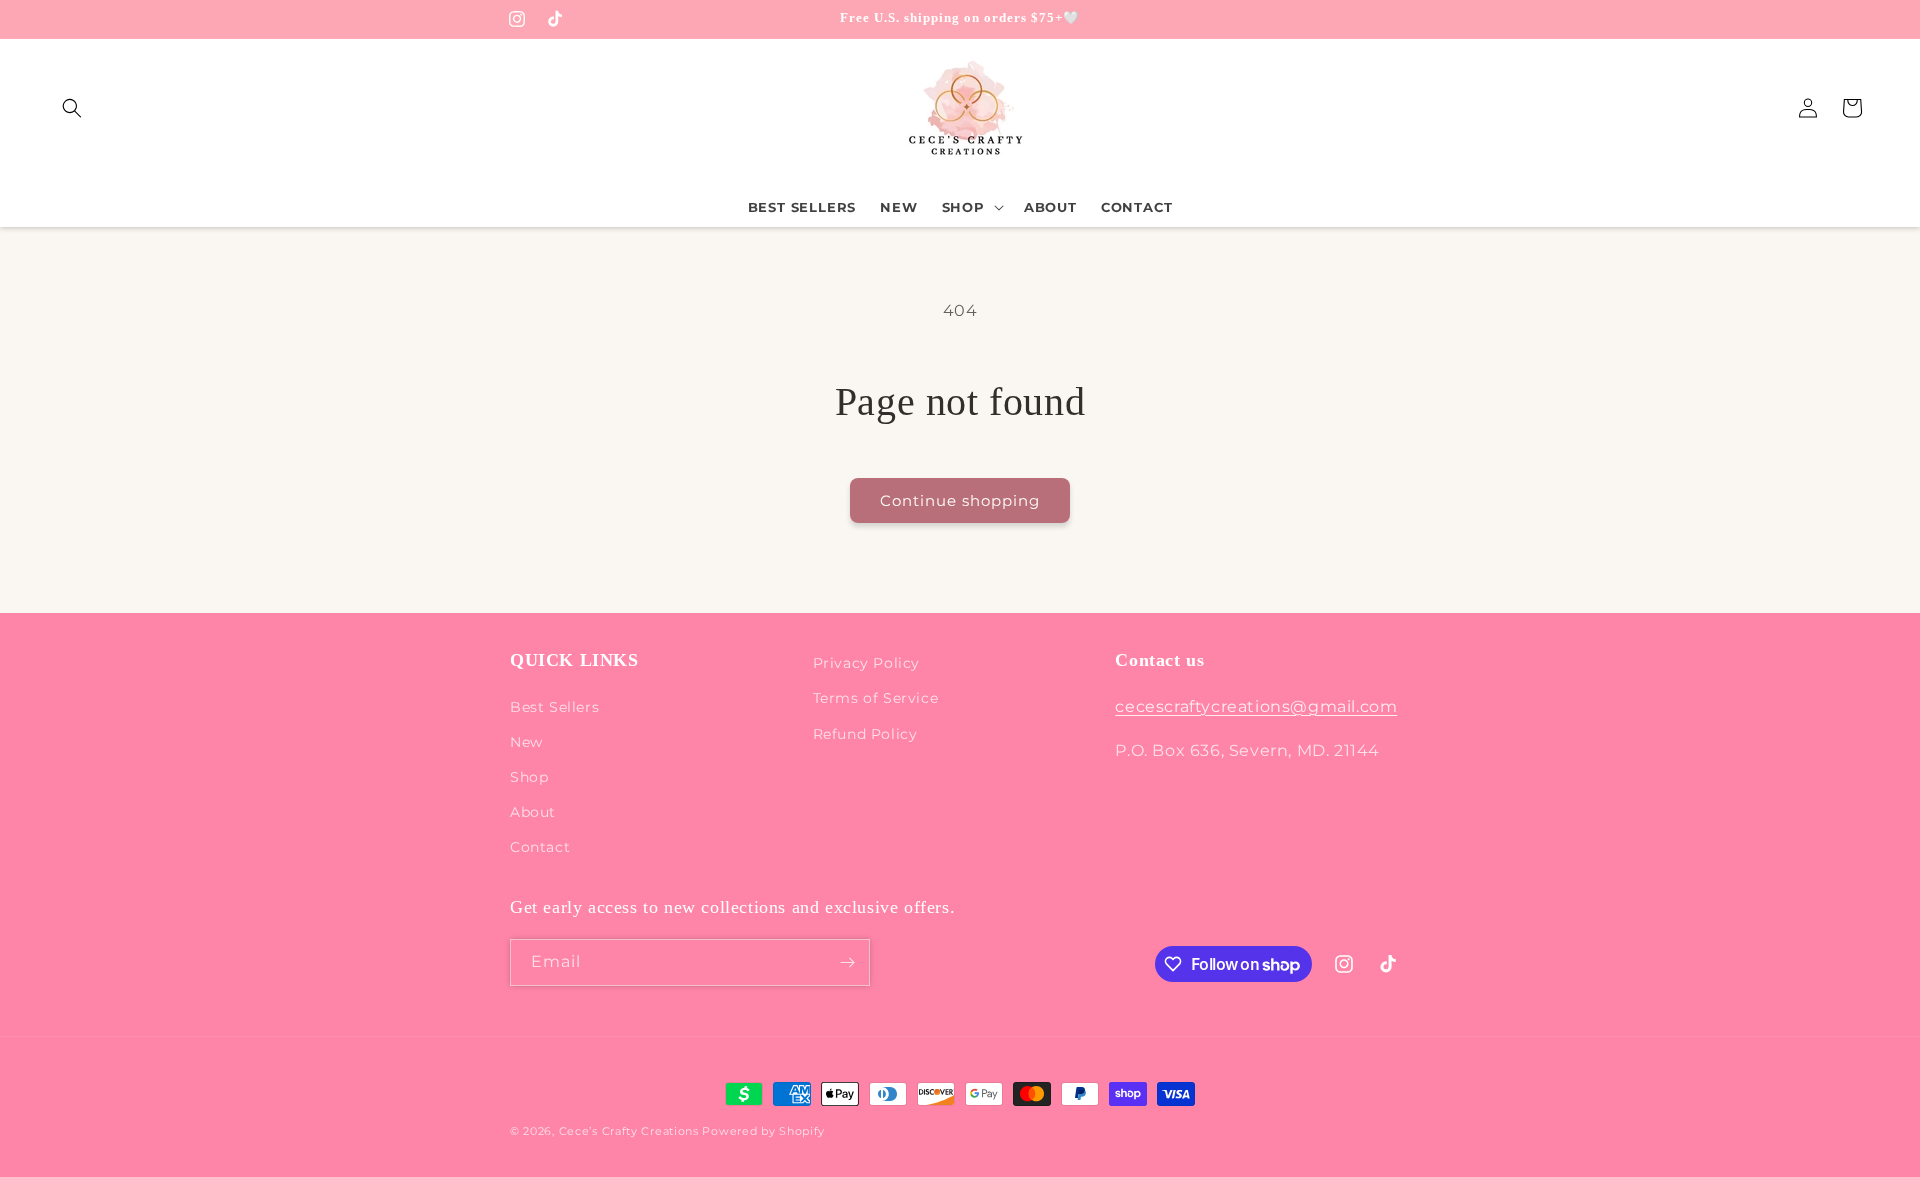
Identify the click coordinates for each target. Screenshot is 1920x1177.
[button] (72, 108)
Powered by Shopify (763, 1131)
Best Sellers (554, 707)
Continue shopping (960, 500)
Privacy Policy (866, 663)
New (526, 742)
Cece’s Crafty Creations (631, 1131)
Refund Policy (865, 734)
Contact (540, 847)
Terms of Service (876, 698)
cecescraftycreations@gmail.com (1256, 706)
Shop (529, 777)
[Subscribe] (847, 962)
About (533, 812)
